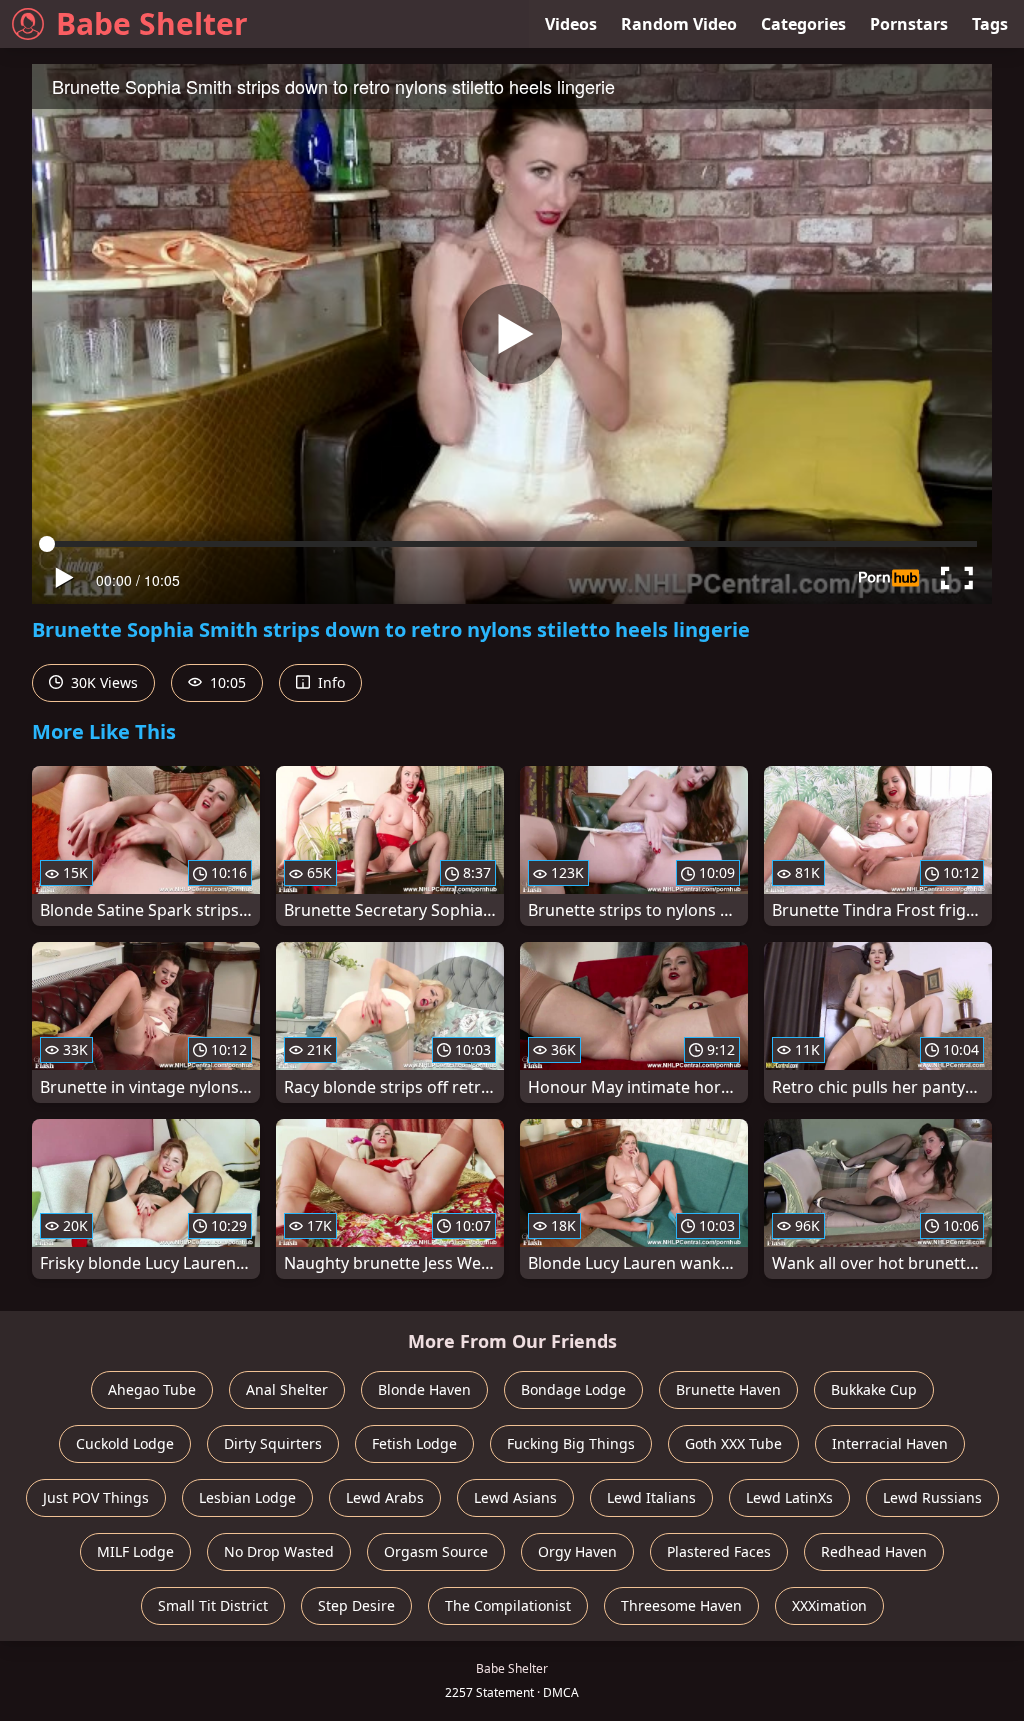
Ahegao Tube (152, 1389)
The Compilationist (508, 1605)
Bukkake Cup (874, 1389)
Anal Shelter (287, 1389)
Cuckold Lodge (125, 1443)
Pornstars (909, 24)
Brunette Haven (728, 1389)
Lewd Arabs (385, 1497)
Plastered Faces (719, 1551)
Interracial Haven (890, 1443)
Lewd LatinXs (789, 1497)
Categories (803, 24)
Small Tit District (213, 1605)
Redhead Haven (874, 1551)
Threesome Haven (681, 1605)
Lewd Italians (651, 1497)
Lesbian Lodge (247, 1497)
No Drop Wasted (279, 1551)
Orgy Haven (577, 1551)
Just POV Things (96, 1497)
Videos (571, 24)
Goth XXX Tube (733, 1443)
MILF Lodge (135, 1551)
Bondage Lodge (573, 1389)
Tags (990, 24)
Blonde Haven (424, 1389)
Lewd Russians (932, 1497)
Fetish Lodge (414, 1443)
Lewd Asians (515, 1497)
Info (329, 682)
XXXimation (829, 1605)
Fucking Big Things (571, 1443)
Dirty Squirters (273, 1443)
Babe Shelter (152, 23)
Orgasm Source (436, 1551)
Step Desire (356, 1605)
